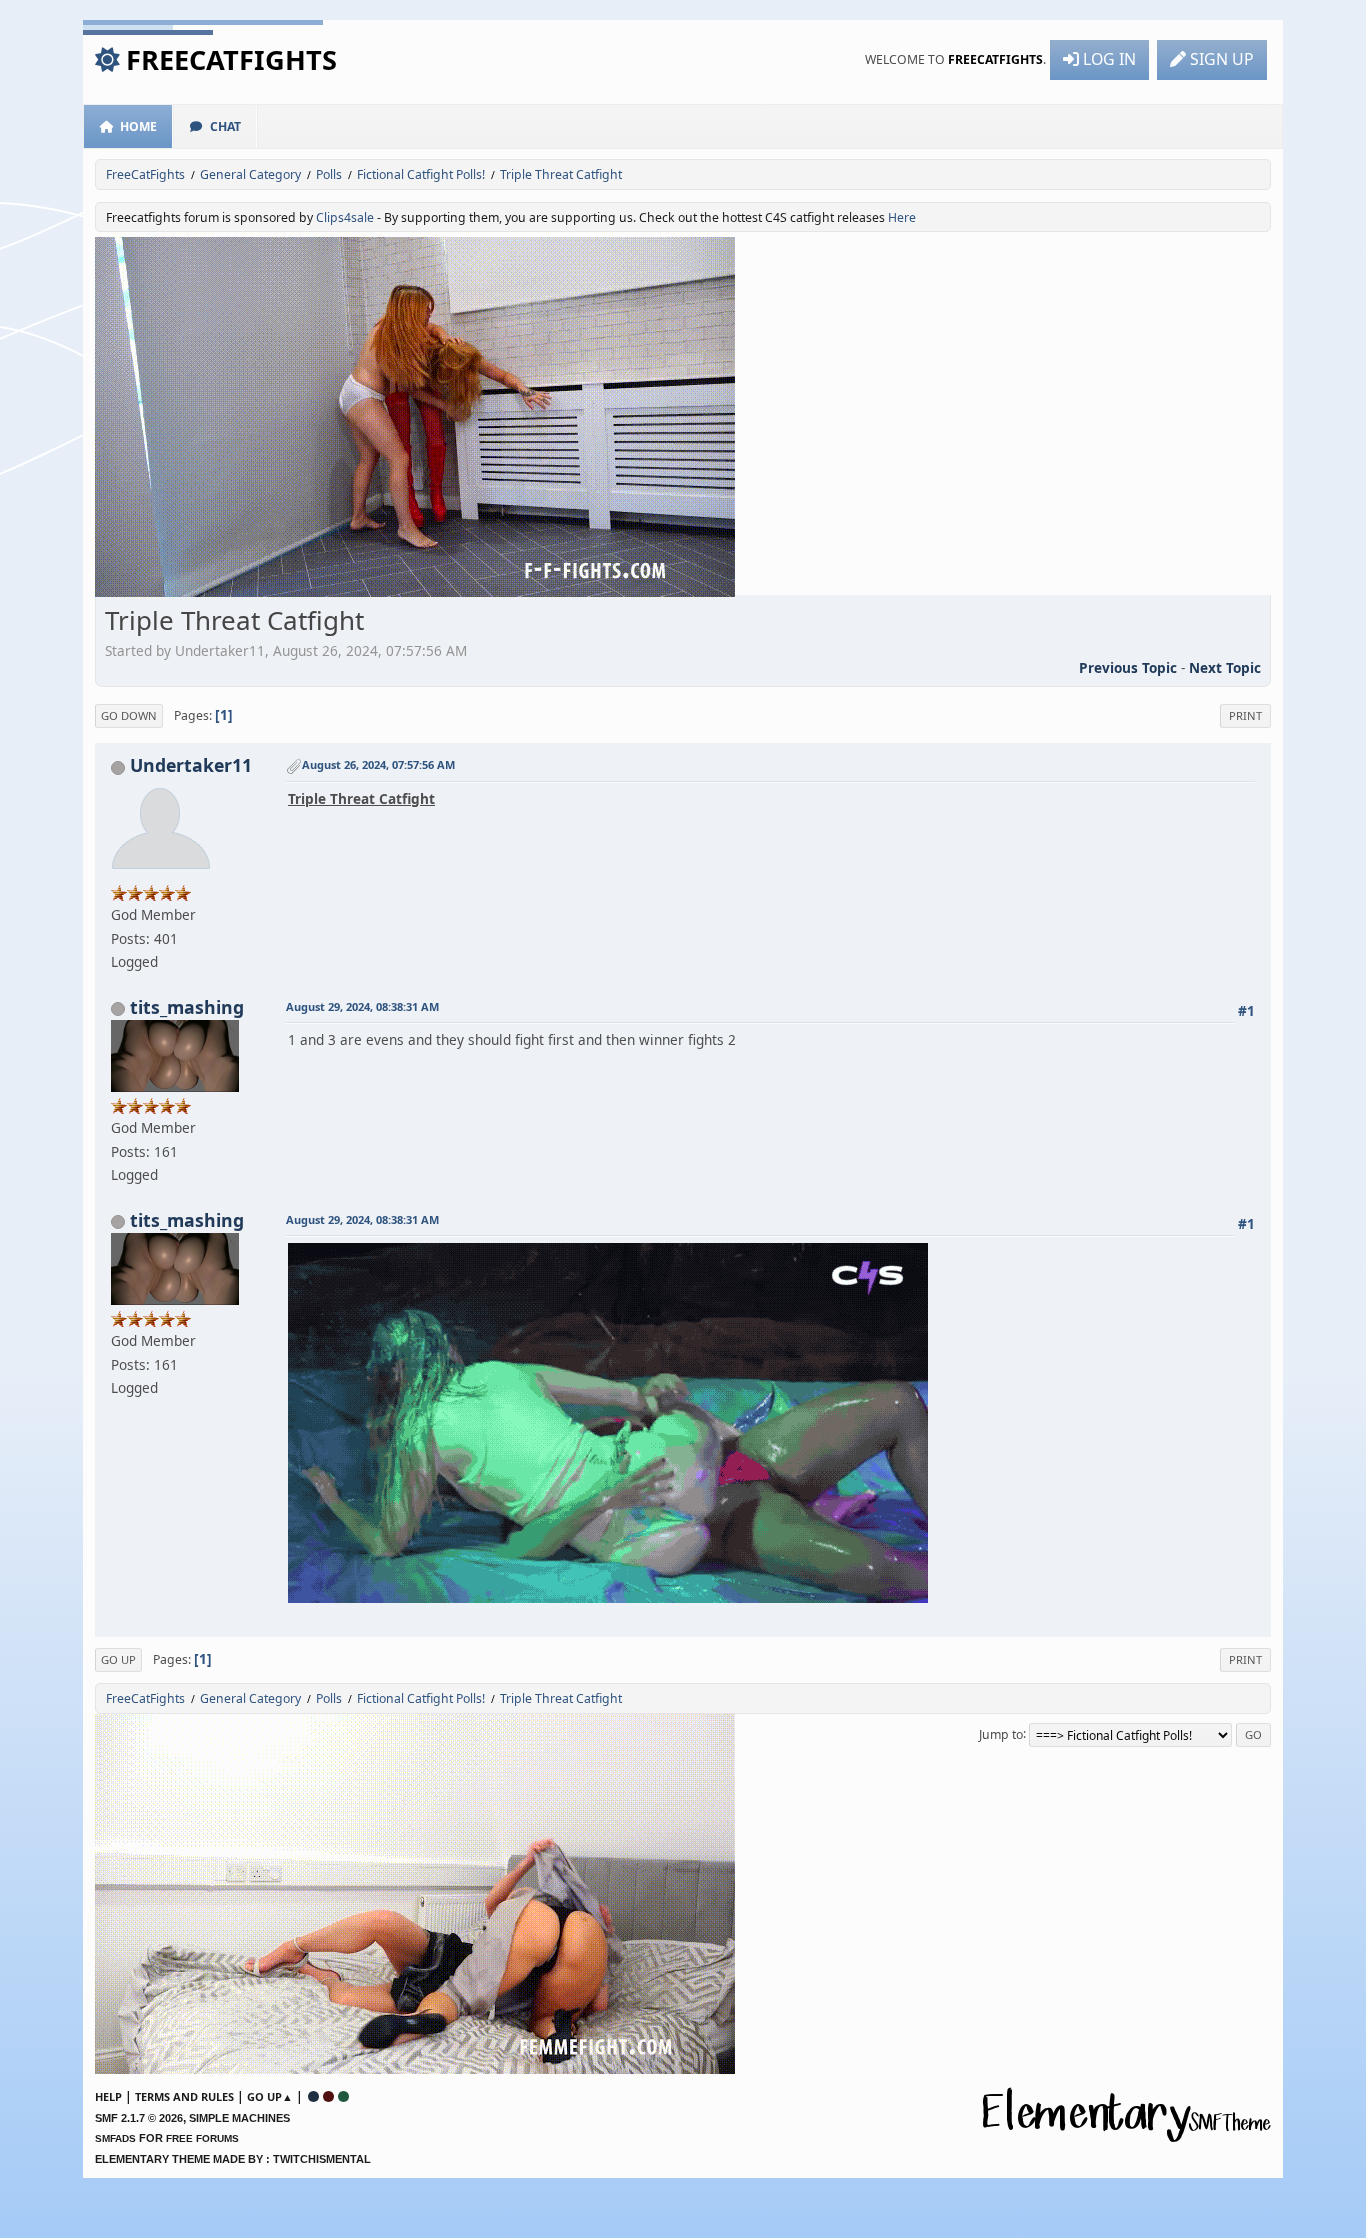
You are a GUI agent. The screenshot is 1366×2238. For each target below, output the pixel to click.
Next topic (1225, 667)
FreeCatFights (231, 59)
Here (902, 217)
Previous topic (1128, 667)
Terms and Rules (184, 2096)
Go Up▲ (270, 2096)
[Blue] (313, 2096)
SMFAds (115, 2138)
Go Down (129, 715)
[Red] (328, 2096)
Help (108, 2096)
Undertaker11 (191, 765)
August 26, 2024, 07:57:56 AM (378, 764)
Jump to (1001, 1733)
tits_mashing (187, 1007)
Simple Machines (239, 2118)
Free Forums (202, 2138)
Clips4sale (345, 217)
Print (1245, 715)
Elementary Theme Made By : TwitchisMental (233, 2159)
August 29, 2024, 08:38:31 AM (362, 1006)
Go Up (118, 1659)
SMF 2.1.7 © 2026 (139, 2118)
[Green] (343, 2096)
